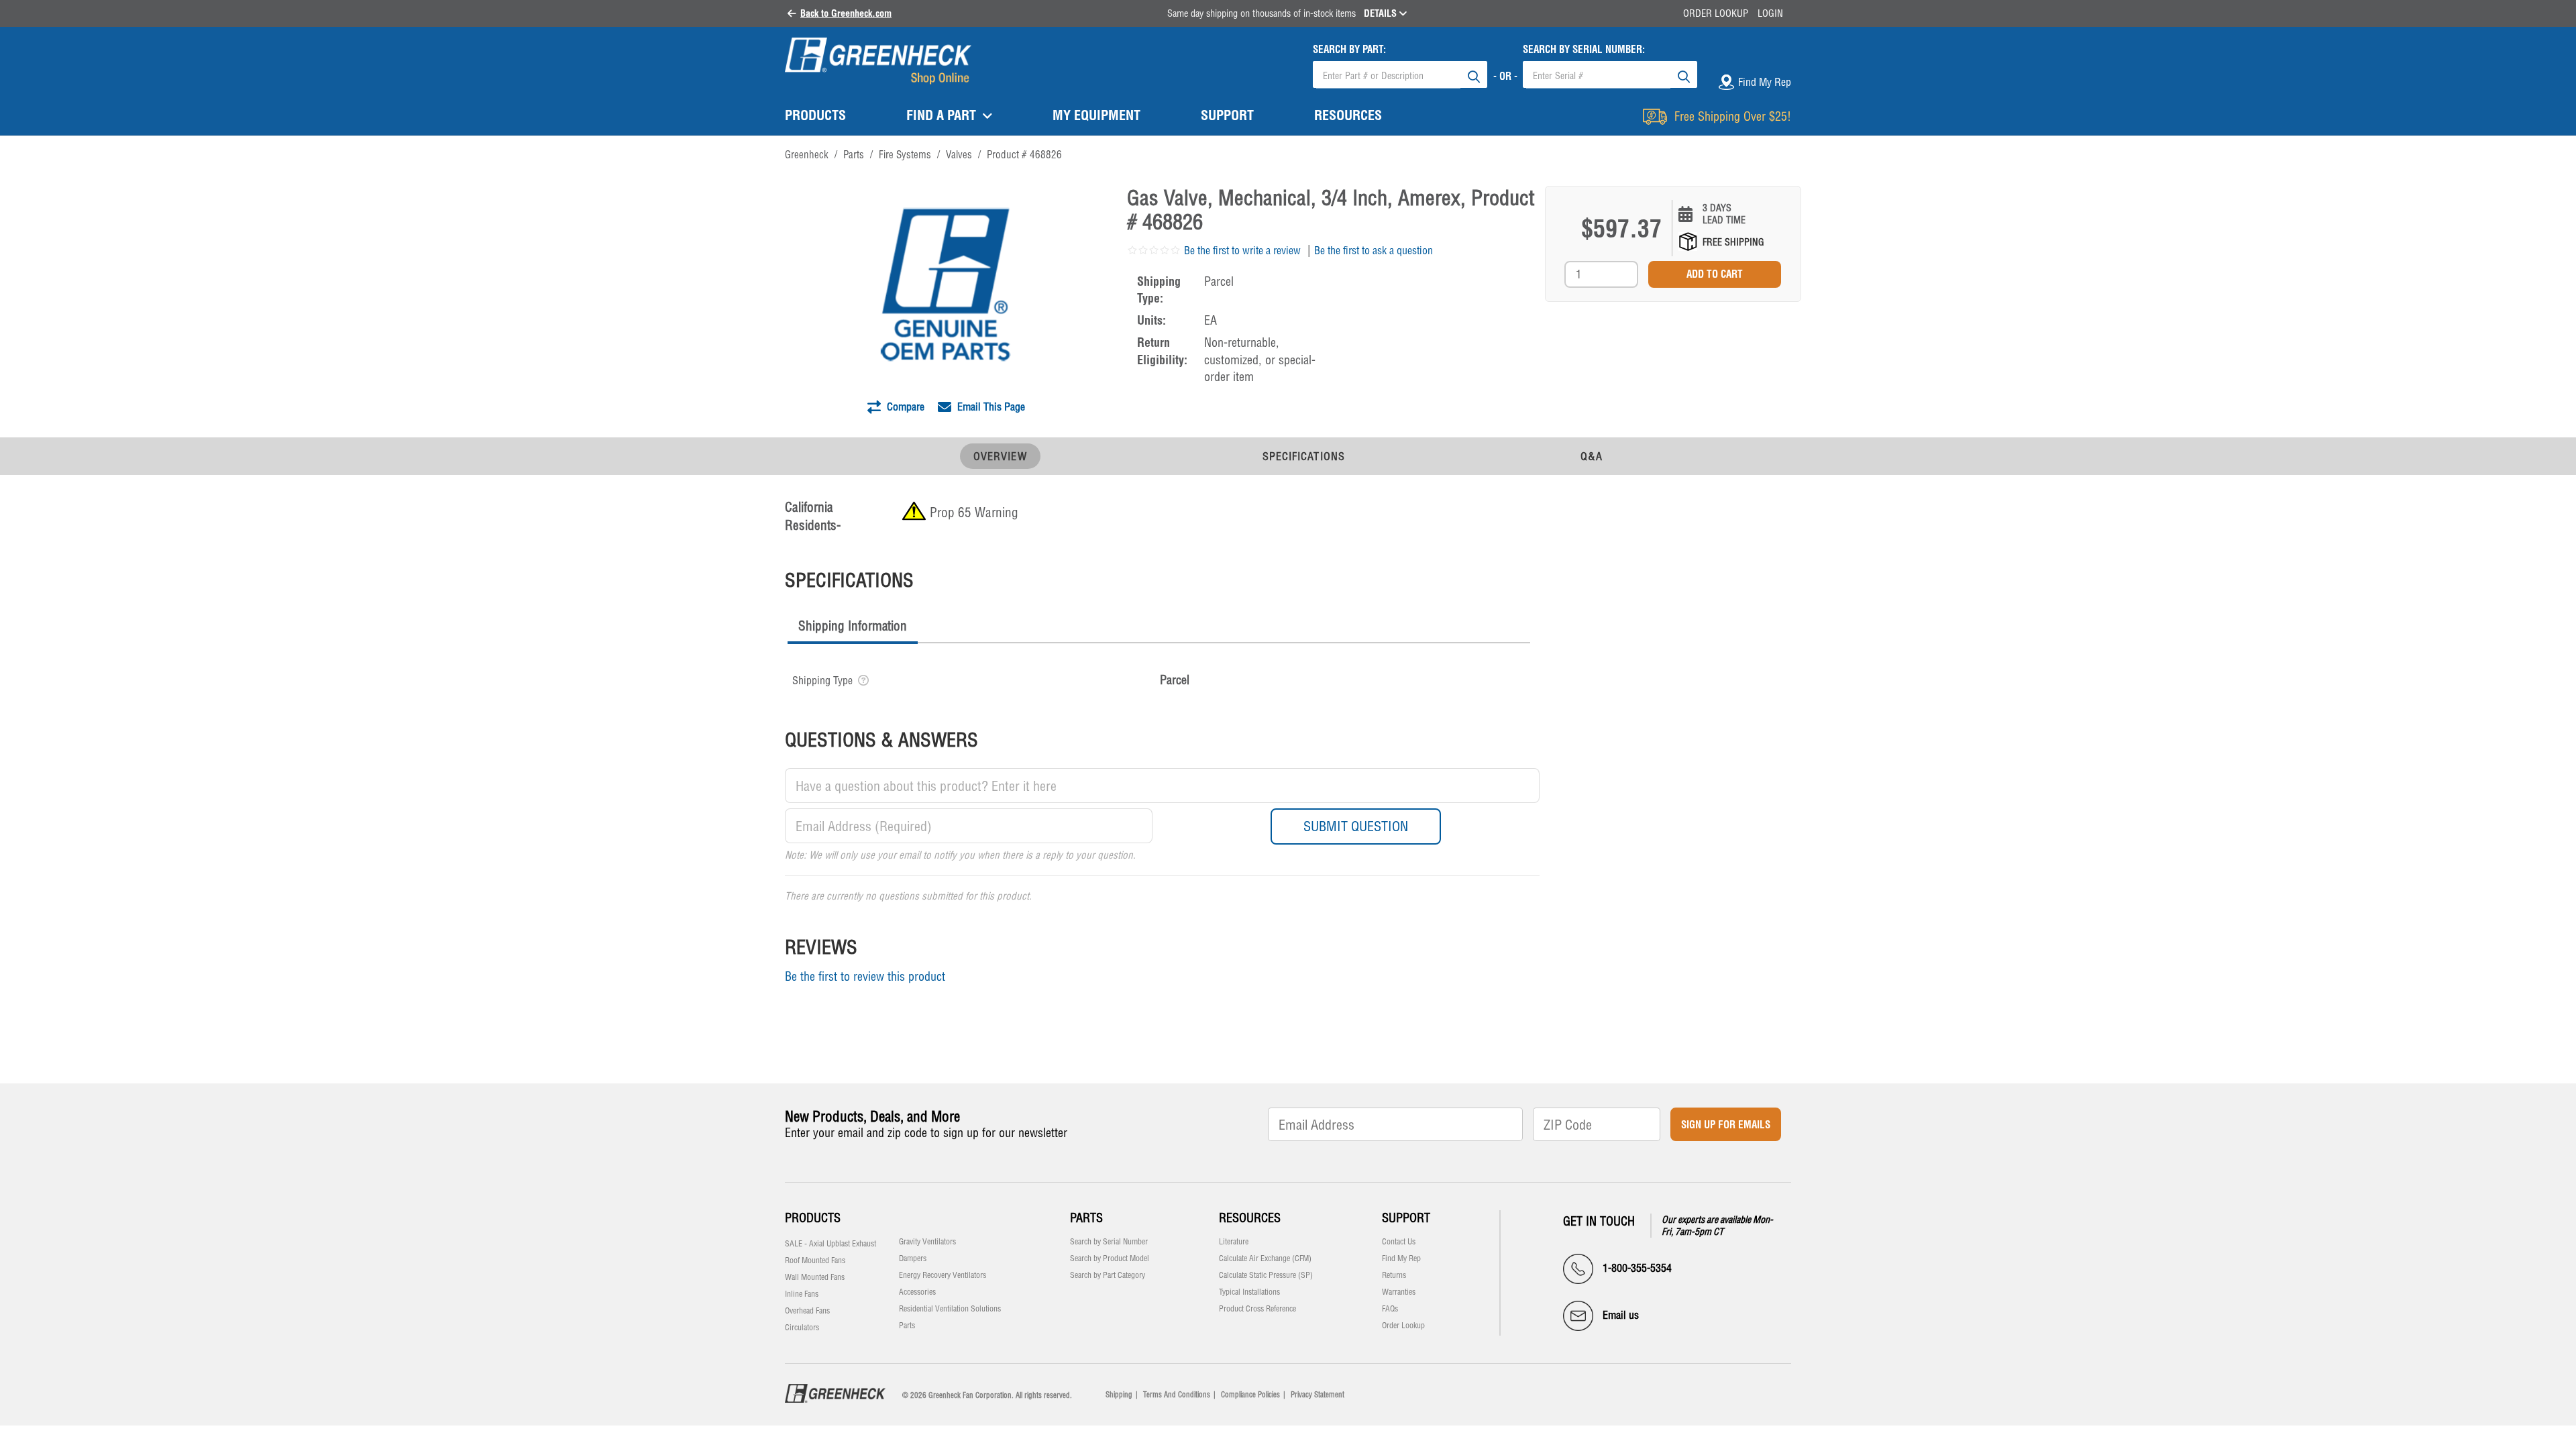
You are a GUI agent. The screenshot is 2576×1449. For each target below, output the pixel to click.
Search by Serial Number (1109, 1242)
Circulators (802, 1328)
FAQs (1390, 1309)
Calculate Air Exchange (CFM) (1265, 1258)
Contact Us (1399, 1242)
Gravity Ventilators (927, 1242)
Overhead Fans (807, 1311)
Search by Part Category (1108, 1275)
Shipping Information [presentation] (853, 626)
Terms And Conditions (1177, 1395)
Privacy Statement (1318, 1395)
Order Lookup (1716, 13)
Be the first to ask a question (1374, 250)
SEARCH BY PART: (1349, 49)
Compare (904, 407)
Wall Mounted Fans (815, 1277)
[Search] (1474, 74)
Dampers (913, 1258)
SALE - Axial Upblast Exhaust (830, 1244)
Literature (1234, 1242)
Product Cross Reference (1257, 1309)
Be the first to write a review (1242, 250)
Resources (1250, 1218)
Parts (907, 1326)
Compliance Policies (1250, 1395)
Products (813, 1218)
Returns (1394, 1275)
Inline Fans (802, 1294)
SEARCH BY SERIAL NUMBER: (1584, 49)
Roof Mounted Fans (815, 1260)
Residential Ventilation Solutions (950, 1309)
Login (1770, 13)
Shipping (1119, 1395)
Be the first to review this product (865, 976)
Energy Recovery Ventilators (943, 1275)
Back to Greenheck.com (846, 13)
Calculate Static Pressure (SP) (1266, 1275)
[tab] (853, 628)
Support (1406, 1218)
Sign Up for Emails (1726, 1125)
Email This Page (990, 407)
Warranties (1399, 1292)
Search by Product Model (1110, 1258)
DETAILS (1382, 13)
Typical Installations (1249, 1292)
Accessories (917, 1292)
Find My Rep (1401, 1258)
